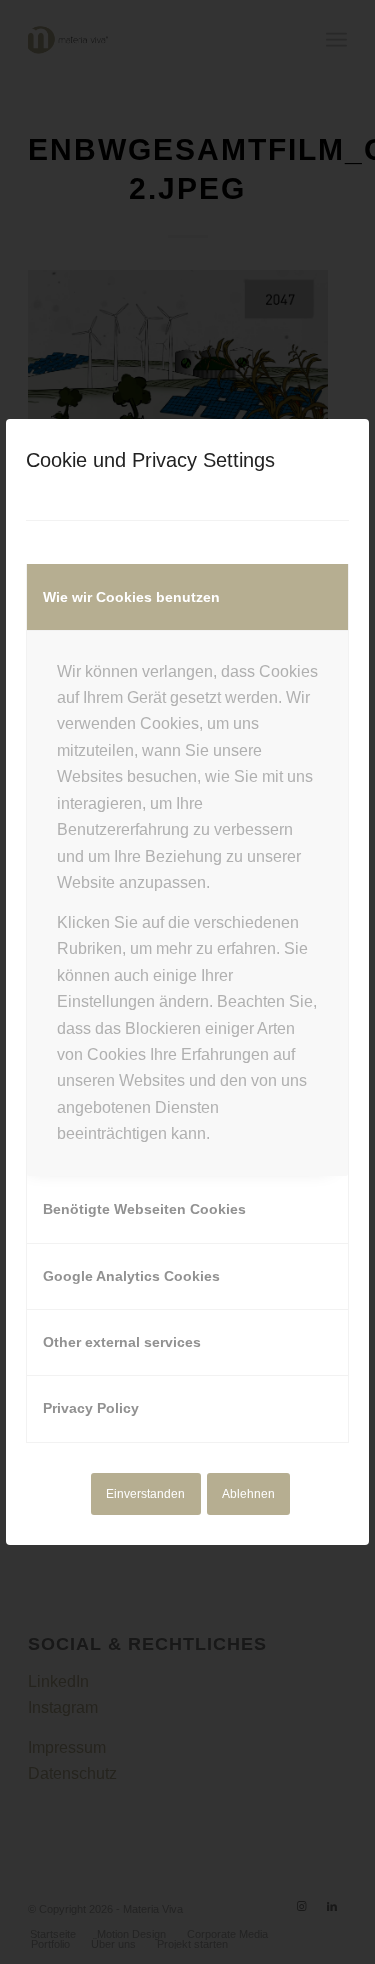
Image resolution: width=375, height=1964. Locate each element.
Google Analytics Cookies (131, 1276)
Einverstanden (145, 1494)
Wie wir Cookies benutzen (131, 597)
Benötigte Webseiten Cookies (144, 1209)
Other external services (122, 1342)
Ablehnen (248, 1494)
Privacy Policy (91, 1408)
